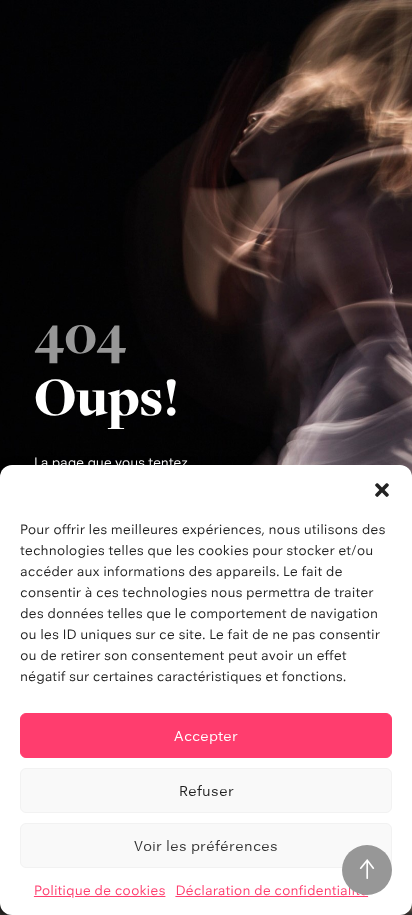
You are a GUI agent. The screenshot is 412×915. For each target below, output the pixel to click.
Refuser (206, 790)
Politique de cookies (100, 891)
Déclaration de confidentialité (271, 891)
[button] (382, 490)
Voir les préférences (206, 845)
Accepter (206, 735)
